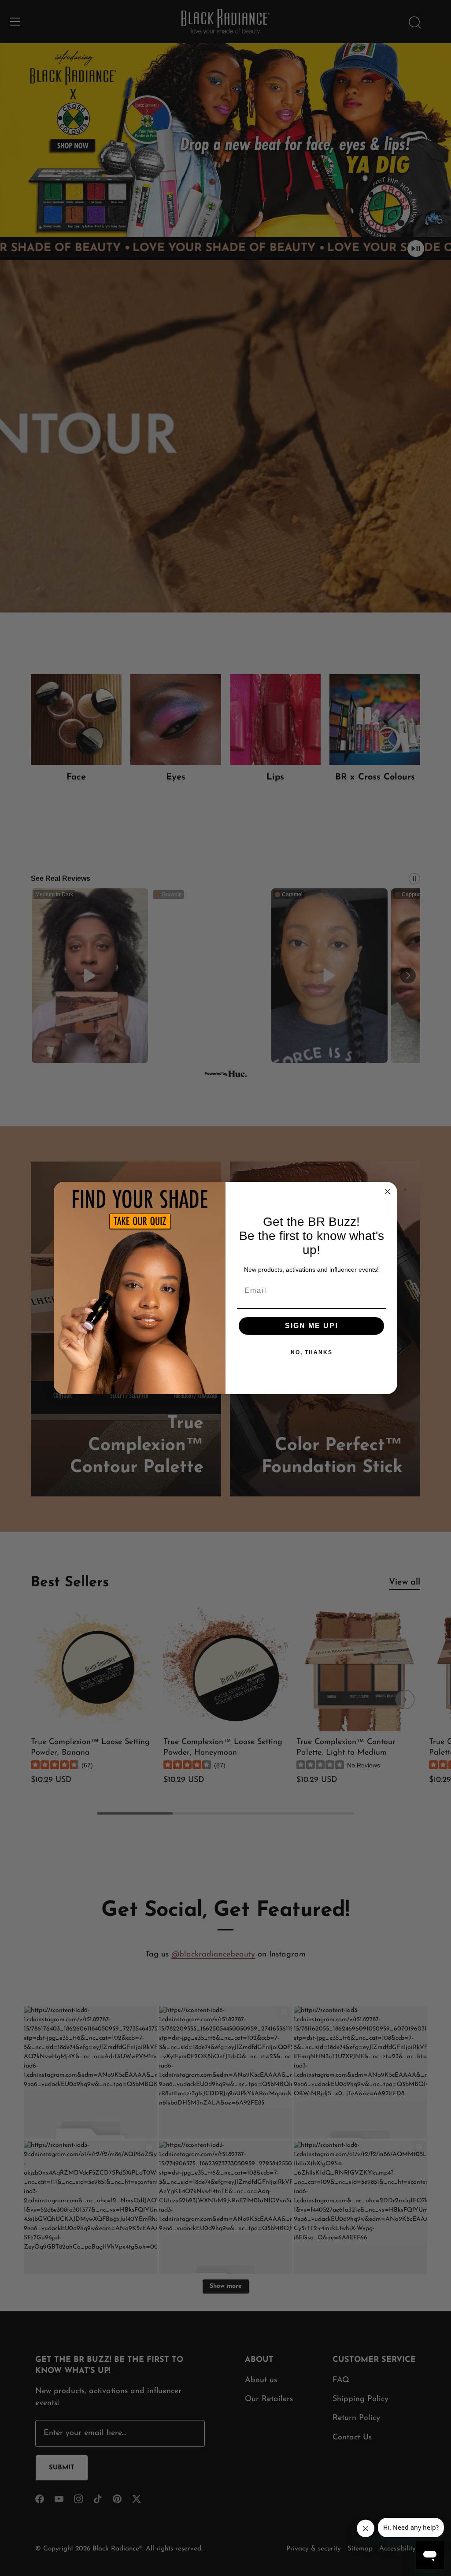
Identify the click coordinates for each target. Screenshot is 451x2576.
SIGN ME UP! (312, 1326)
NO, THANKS (312, 1352)
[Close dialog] (388, 1191)
